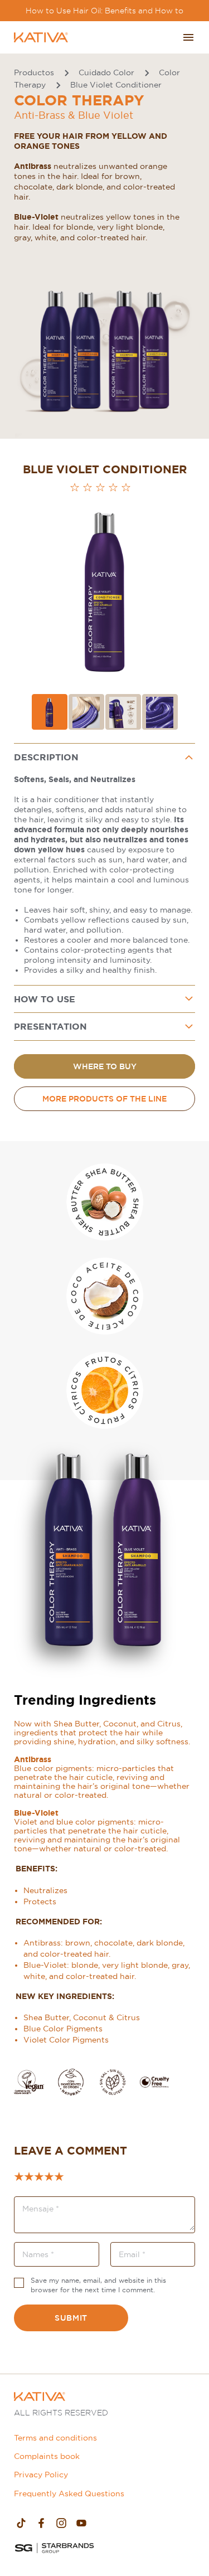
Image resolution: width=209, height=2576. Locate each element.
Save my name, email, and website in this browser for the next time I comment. (98, 2285)
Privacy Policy (41, 2475)
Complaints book (47, 2456)
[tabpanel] (104, 865)
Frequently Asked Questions (69, 2493)
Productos (34, 72)
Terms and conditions (55, 2438)
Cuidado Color (106, 72)
